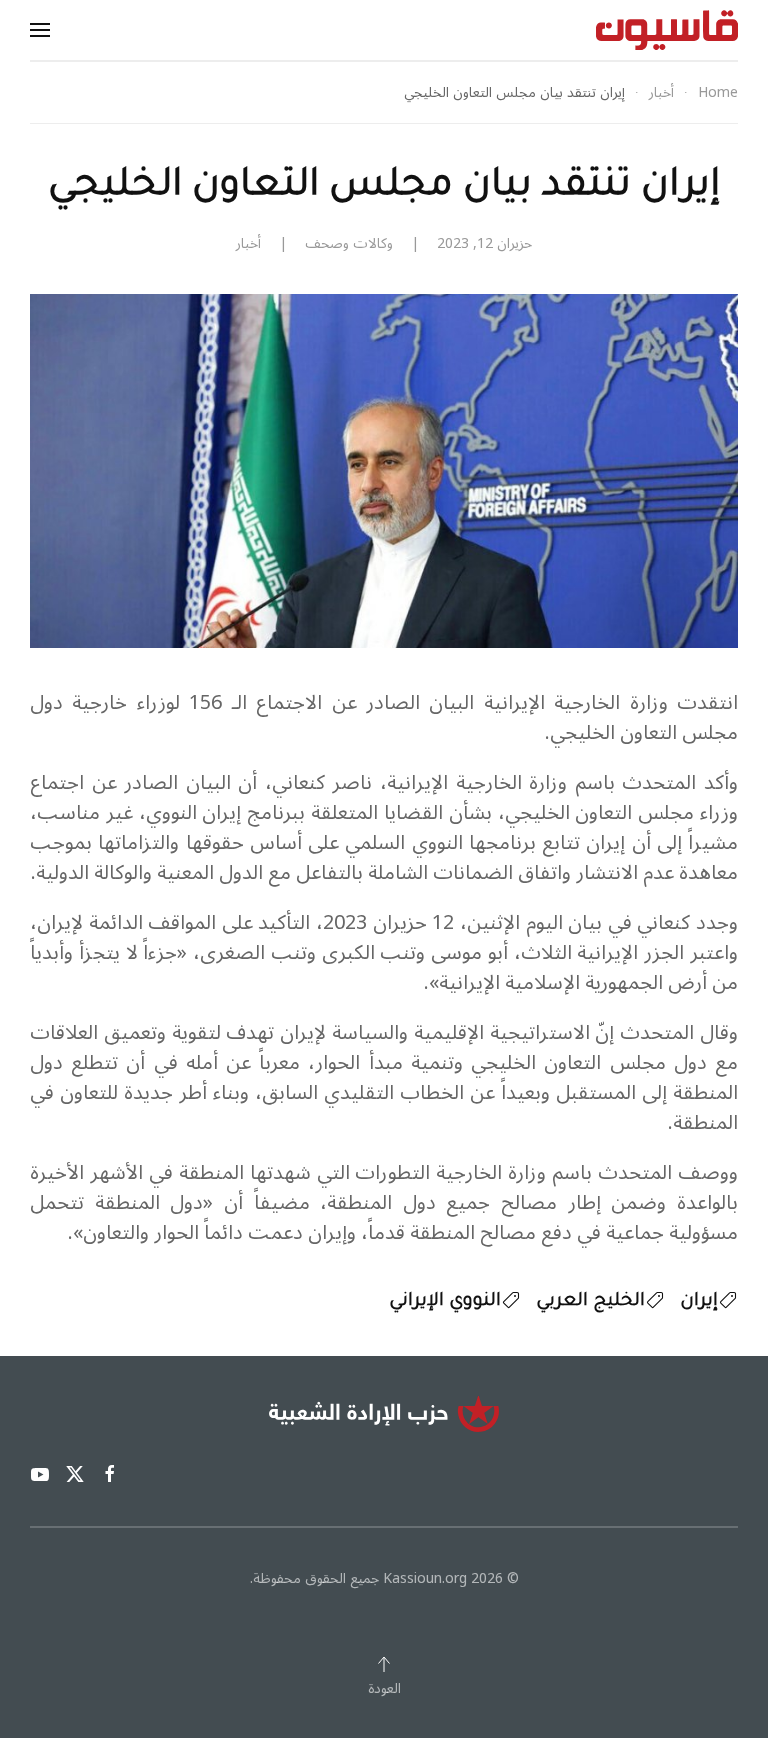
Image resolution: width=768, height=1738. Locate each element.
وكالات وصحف (349, 243)
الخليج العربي (590, 1302)
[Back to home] (667, 30)
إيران (699, 1302)
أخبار (248, 243)
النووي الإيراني (445, 1302)
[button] (40, 30)
